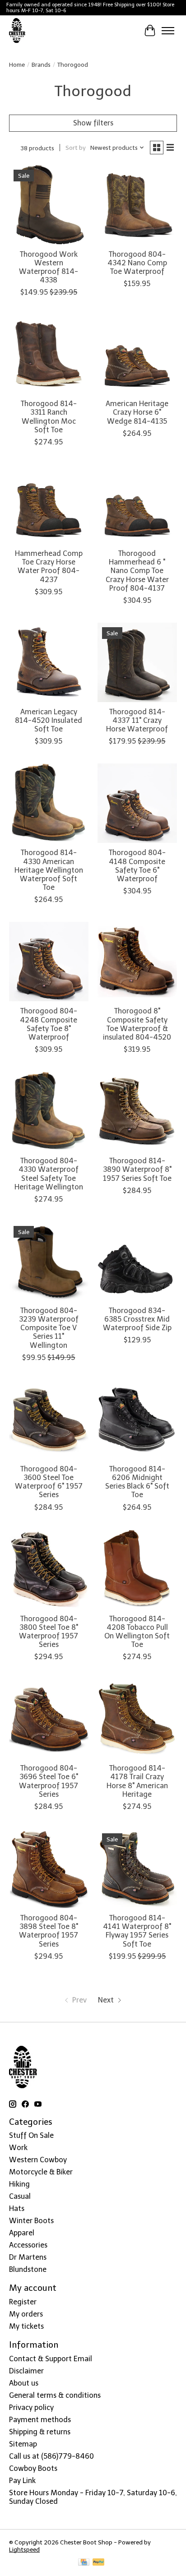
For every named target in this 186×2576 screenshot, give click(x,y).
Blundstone (28, 2269)
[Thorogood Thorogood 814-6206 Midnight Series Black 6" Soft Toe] (137, 1420)
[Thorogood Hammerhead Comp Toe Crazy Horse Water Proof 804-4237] (49, 504)
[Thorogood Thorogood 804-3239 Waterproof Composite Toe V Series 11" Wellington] (49, 1261)
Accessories (28, 2245)
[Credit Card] (84, 2563)
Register (23, 2302)
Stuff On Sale (31, 2135)
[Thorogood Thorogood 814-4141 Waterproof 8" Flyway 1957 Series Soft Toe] (137, 1868)
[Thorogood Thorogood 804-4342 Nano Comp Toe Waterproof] (137, 205)
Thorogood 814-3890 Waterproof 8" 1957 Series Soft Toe (137, 1169)
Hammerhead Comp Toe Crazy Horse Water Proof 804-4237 (49, 567)
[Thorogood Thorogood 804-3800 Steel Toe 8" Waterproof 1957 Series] (49, 1569)
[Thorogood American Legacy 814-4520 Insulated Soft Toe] (49, 662)
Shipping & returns (40, 2432)
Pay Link (22, 2481)
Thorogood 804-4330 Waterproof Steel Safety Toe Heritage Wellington (49, 1174)
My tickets (26, 2326)
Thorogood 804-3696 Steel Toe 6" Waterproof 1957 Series (49, 1781)
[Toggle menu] (168, 31)
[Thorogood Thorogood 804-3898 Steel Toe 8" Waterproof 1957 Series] (49, 1868)
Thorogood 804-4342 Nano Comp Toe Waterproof (137, 263)
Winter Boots (31, 2221)
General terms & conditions (55, 2395)
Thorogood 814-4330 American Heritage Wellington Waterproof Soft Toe (49, 870)
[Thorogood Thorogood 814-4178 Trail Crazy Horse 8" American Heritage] (137, 1719)
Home (17, 65)
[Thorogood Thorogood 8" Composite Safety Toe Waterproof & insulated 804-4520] (137, 962)
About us (24, 2383)
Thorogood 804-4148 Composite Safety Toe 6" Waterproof (137, 866)
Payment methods (40, 2420)
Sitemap (23, 2444)
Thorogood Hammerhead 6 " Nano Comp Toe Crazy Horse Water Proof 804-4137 (137, 571)
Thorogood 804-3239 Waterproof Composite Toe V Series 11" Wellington (49, 1328)
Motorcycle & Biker (41, 2172)
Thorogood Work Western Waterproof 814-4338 (49, 267)
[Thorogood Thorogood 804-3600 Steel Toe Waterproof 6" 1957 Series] (49, 1420)
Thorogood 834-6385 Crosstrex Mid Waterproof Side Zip (137, 1319)
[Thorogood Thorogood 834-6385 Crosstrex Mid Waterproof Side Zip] (137, 1261)
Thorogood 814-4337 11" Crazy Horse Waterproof (137, 720)
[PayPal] (98, 2563)
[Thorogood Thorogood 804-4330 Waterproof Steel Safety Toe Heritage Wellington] (49, 1111)
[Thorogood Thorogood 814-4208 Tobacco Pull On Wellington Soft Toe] (137, 1569)
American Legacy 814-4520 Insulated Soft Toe (49, 720)
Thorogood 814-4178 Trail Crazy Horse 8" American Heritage (137, 1781)
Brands (41, 65)
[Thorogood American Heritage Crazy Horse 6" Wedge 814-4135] (137, 354)
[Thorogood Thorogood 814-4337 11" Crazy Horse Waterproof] (137, 662)
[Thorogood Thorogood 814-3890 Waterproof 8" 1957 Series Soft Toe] (137, 1111)
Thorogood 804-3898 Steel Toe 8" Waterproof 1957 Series (49, 1931)
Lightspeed (24, 2549)
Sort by (76, 148)
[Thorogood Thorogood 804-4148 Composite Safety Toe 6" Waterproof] (137, 803)
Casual (20, 2196)
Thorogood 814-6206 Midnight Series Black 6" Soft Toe (137, 1482)
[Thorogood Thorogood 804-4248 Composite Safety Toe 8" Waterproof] (49, 962)
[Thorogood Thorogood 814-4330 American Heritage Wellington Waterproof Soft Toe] (49, 803)
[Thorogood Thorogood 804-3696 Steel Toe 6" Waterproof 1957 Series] (49, 1719)
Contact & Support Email (51, 2359)
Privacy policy (31, 2407)
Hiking (19, 2184)
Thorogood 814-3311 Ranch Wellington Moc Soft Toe (49, 417)
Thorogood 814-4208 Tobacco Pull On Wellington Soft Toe (137, 1632)
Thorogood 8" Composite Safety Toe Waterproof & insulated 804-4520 (137, 1024)
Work (18, 2148)
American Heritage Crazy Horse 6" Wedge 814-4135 (137, 412)
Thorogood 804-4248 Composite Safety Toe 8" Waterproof (49, 1024)
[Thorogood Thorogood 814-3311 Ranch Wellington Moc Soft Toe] (49, 354)
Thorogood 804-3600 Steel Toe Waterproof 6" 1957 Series (49, 1482)
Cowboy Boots (33, 2468)
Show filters (93, 123)
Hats (17, 2208)
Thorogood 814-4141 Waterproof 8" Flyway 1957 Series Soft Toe (137, 1931)
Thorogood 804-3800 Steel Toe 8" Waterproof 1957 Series (49, 1632)
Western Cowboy (38, 2160)
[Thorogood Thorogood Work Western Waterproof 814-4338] (49, 205)
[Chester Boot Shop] (17, 31)
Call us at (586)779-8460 (51, 2456)
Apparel (22, 2233)
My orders (26, 2314)
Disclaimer (26, 2371)
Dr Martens (28, 2257)
